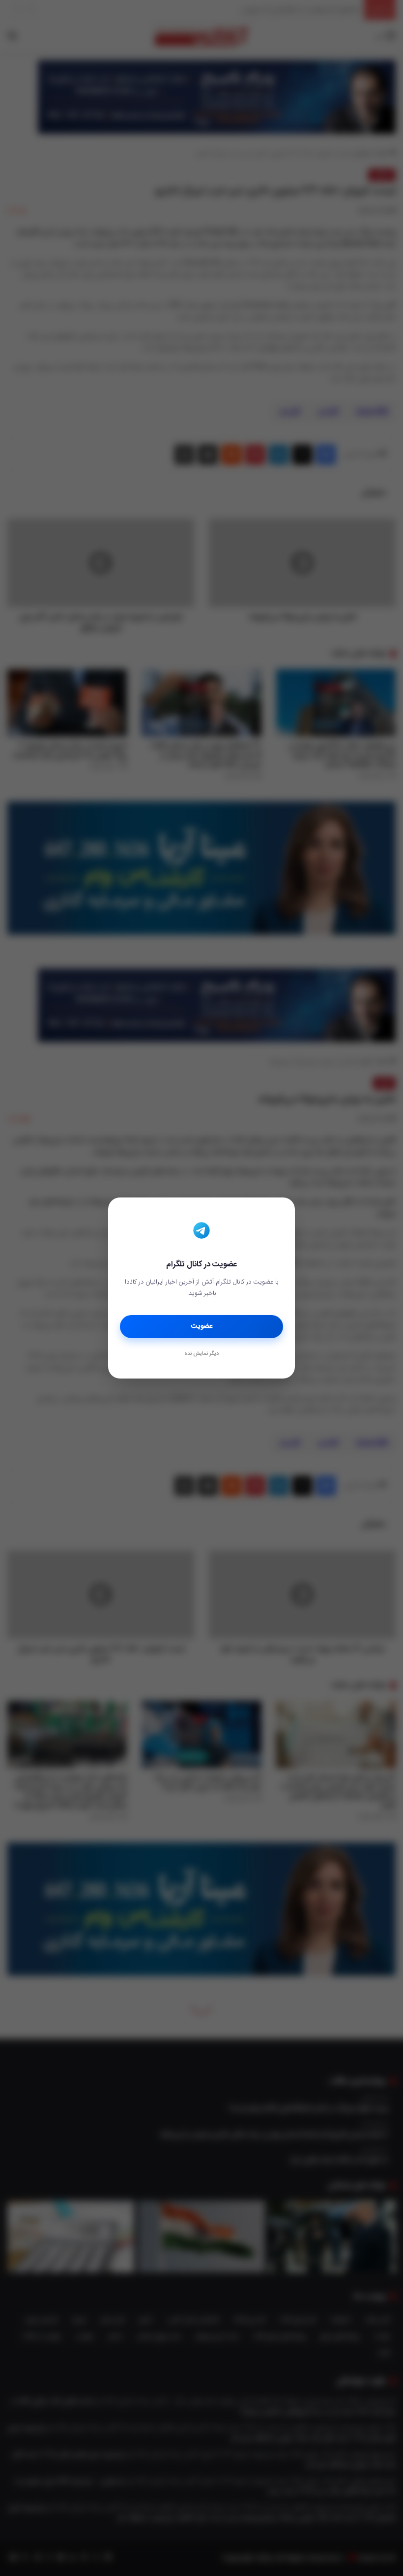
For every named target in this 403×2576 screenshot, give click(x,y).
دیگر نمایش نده (201, 1354)
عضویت (202, 1326)
